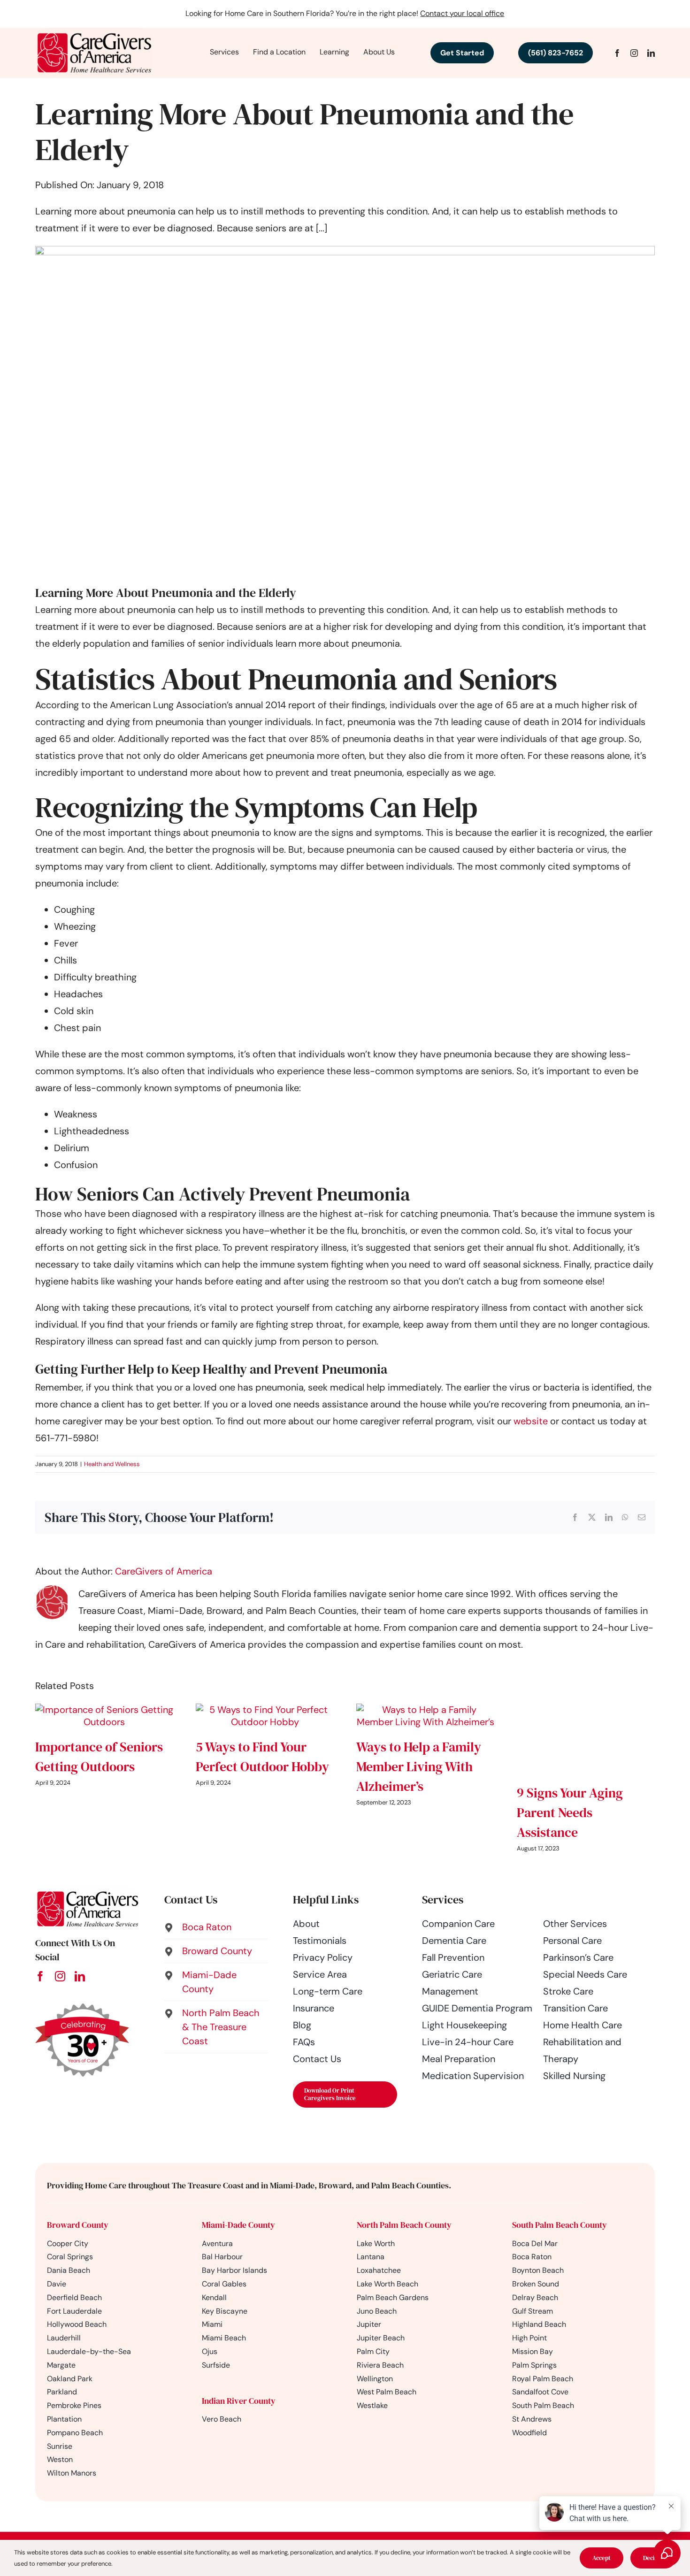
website (531, 1421)
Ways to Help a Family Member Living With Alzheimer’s (419, 1766)
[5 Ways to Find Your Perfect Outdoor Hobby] (265, 1710)
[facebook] (617, 53)
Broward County (78, 2225)
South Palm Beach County (560, 2225)
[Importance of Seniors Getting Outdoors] (104, 1710)
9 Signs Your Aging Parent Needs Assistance (570, 1812)
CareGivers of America (164, 1571)
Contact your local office (462, 13)
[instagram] (634, 53)
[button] (216, 1927)
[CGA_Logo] (94, 32)
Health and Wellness (112, 1464)
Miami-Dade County (238, 2225)
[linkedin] (651, 53)
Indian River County (239, 2401)
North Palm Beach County (404, 2225)
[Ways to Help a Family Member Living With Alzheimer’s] (425, 1710)
